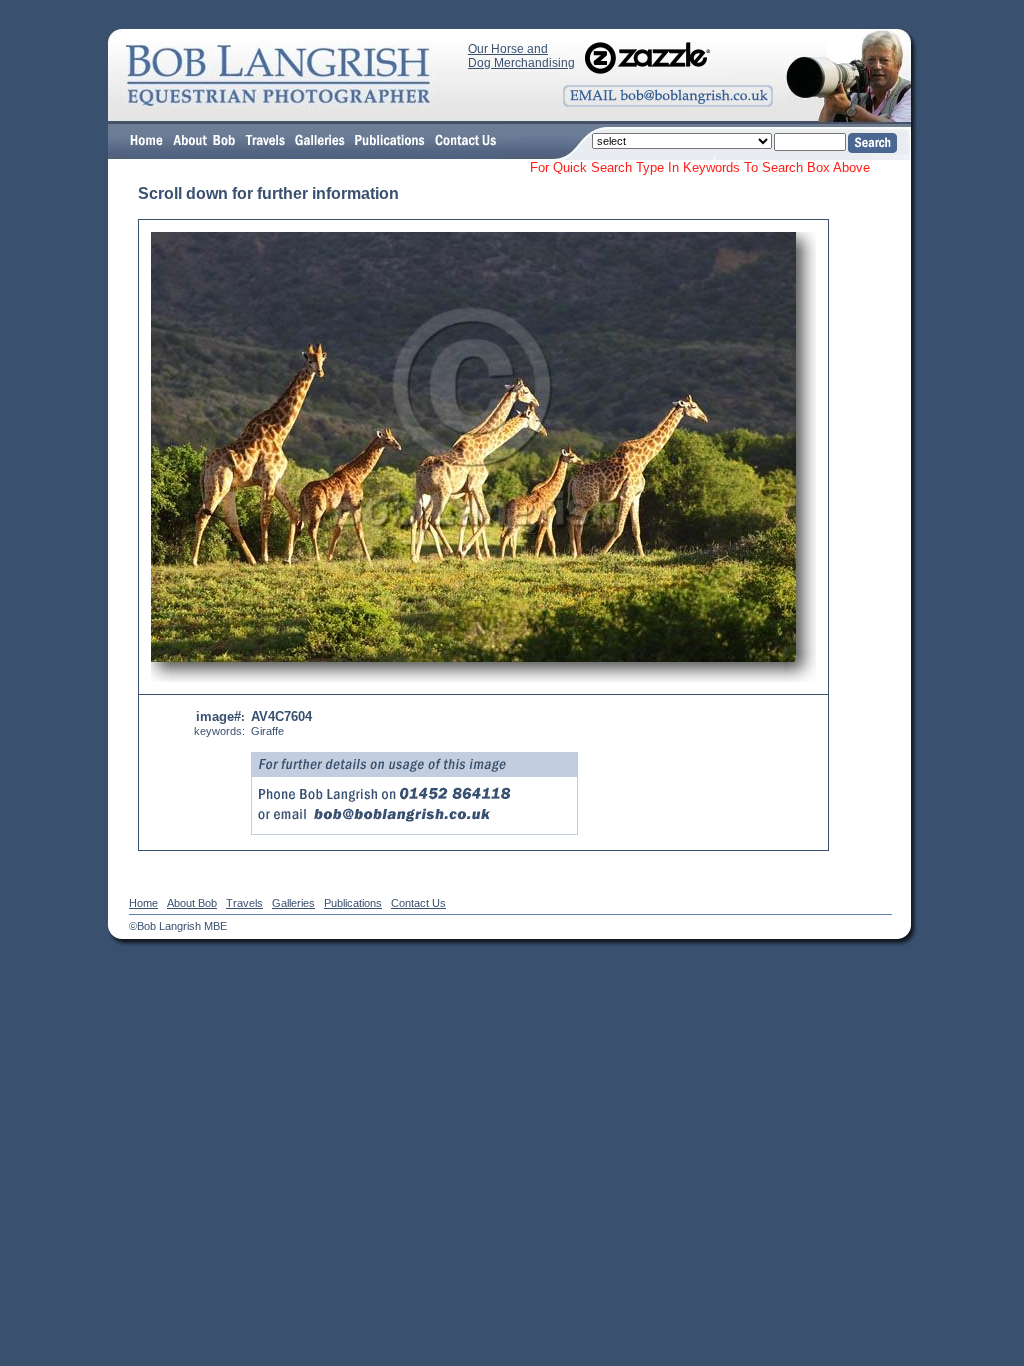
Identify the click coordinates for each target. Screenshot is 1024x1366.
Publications (353, 903)
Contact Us (418, 903)
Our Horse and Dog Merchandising (521, 56)
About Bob (192, 903)
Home (143, 903)
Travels (244, 903)
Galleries (293, 903)
